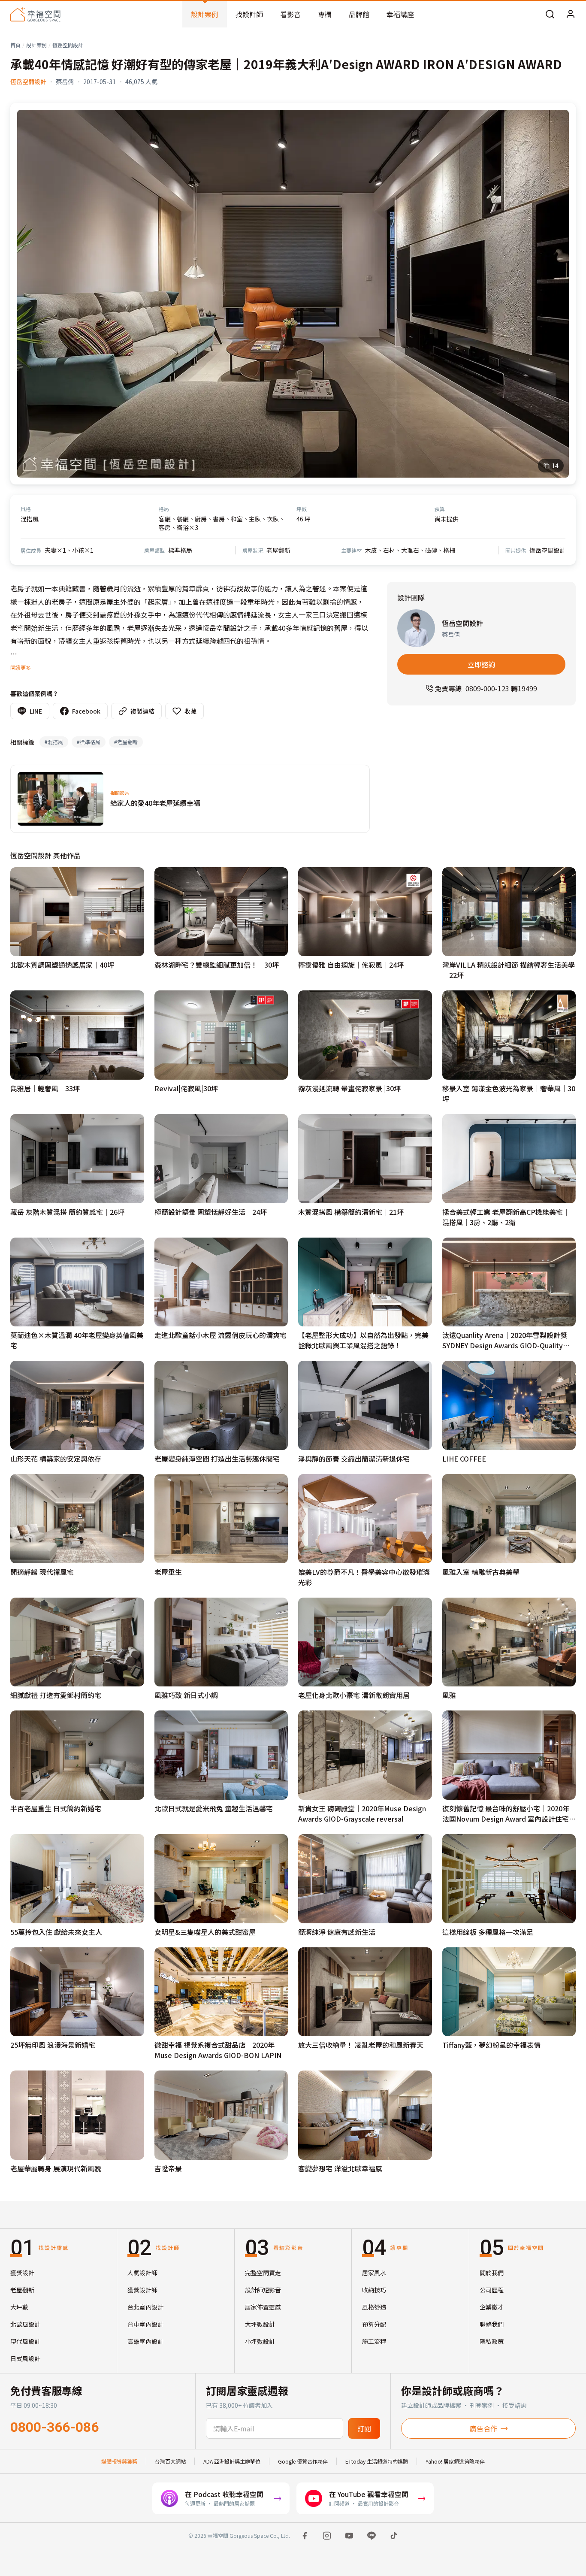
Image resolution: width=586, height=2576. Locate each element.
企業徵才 (492, 2307)
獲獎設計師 (142, 2290)
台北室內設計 (145, 2307)
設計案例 (205, 14)
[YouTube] (349, 2536)
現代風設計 (25, 2341)
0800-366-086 (54, 2427)
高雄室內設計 (145, 2341)
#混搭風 (54, 742)
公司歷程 (492, 2290)
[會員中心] (571, 14)
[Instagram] (327, 2536)
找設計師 (249, 14)
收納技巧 (374, 2290)
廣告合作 (483, 2428)
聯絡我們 (492, 2324)
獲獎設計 (22, 2273)
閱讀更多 (21, 667)
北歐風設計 (25, 2324)
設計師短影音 (263, 2290)
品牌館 (359, 14)
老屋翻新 (22, 2290)
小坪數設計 (260, 2341)
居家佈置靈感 (263, 2307)
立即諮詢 (481, 664)
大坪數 (19, 2307)
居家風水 (374, 2273)
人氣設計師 (142, 2273)
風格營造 (374, 2307)
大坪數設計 (260, 2324)
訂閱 (364, 2428)
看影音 (290, 14)
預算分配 (374, 2324)
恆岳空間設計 (68, 45)
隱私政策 (492, 2341)
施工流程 (374, 2341)
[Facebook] (305, 2536)
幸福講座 (400, 14)
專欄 (325, 14)
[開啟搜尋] (550, 14)
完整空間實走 (263, 2273)
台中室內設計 (145, 2324)
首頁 (15, 45)
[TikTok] (394, 2536)
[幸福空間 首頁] (35, 14)
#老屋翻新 (126, 742)
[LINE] (372, 2536)
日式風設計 (25, 2358)
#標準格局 (89, 742)
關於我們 (492, 2273)
